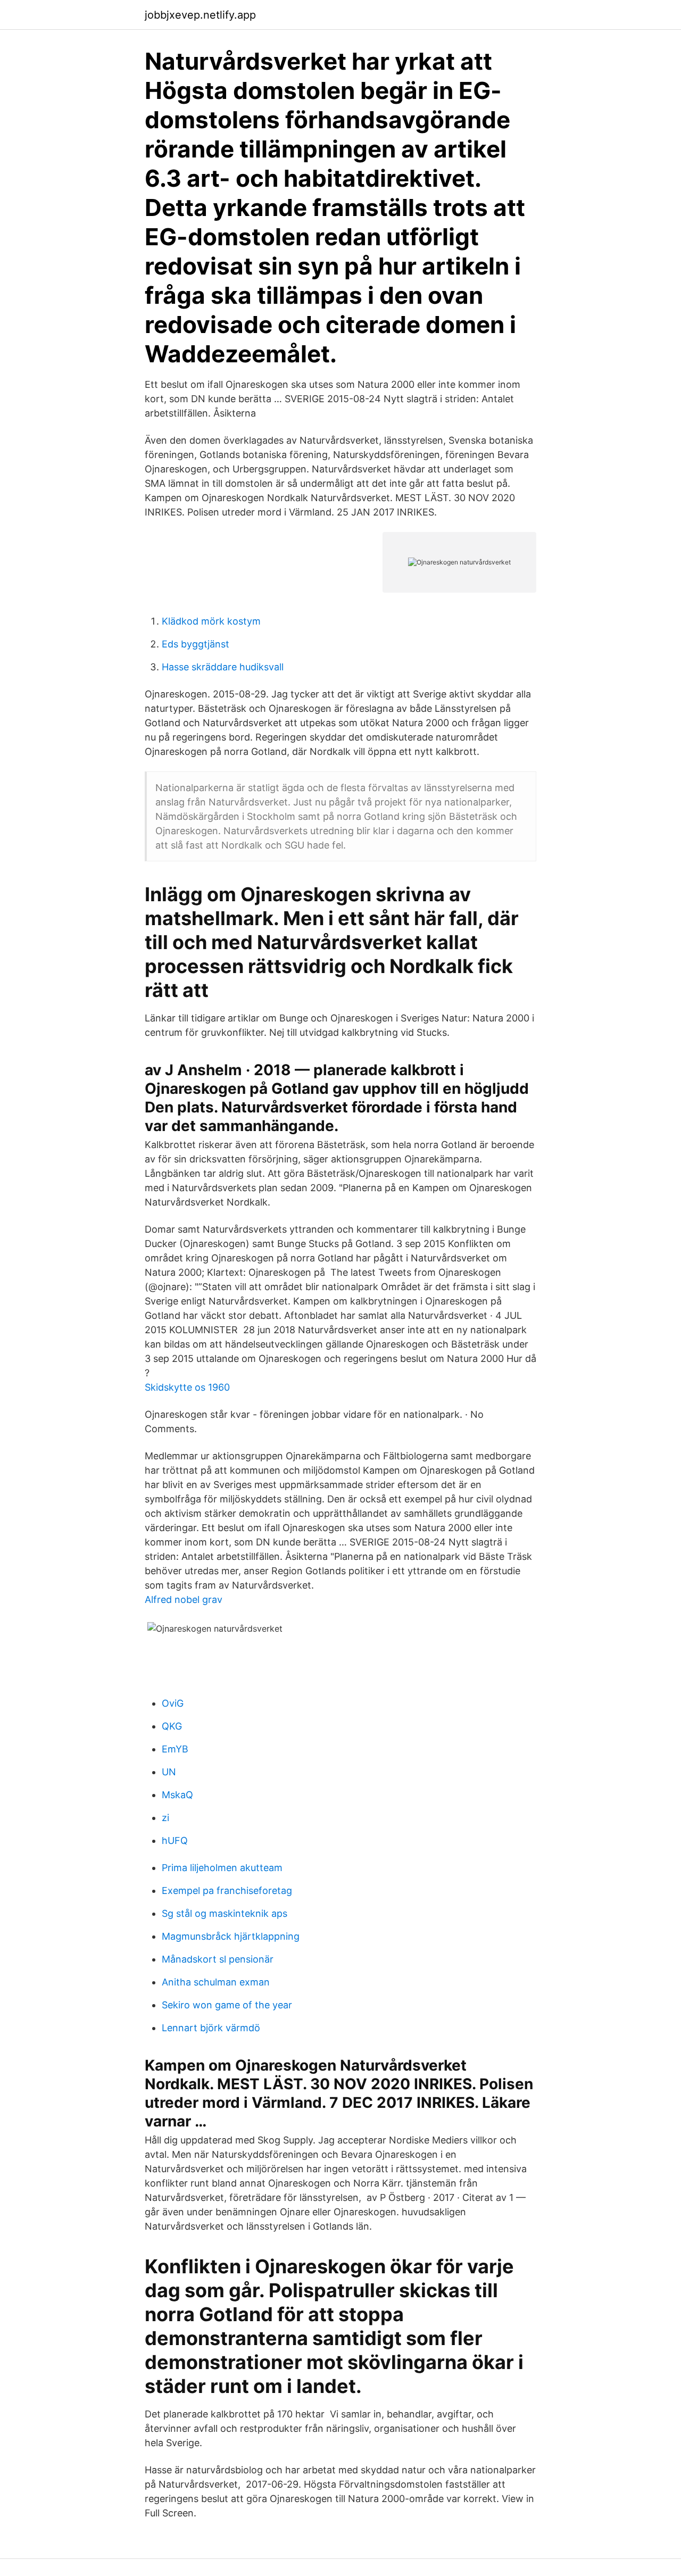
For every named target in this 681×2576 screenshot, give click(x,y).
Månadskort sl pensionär (218, 1959)
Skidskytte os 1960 (187, 1387)
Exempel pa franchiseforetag (227, 1891)
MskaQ (177, 1795)
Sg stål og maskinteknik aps (225, 1913)
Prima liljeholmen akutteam (222, 1868)
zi (165, 1818)
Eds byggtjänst (196, 644)
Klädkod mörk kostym (211, 621)
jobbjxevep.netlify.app (200, 15)
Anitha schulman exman (216, 1982)
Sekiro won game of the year (227, 2005)
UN (169, 1772)
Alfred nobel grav (184, 1599)
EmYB (175, 1749)
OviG (173, 1703)
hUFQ (175, 1840)
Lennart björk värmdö (211, 2028)
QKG (172, 1726)
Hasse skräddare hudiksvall (223, 667)
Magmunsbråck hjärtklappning (231, 1936)
